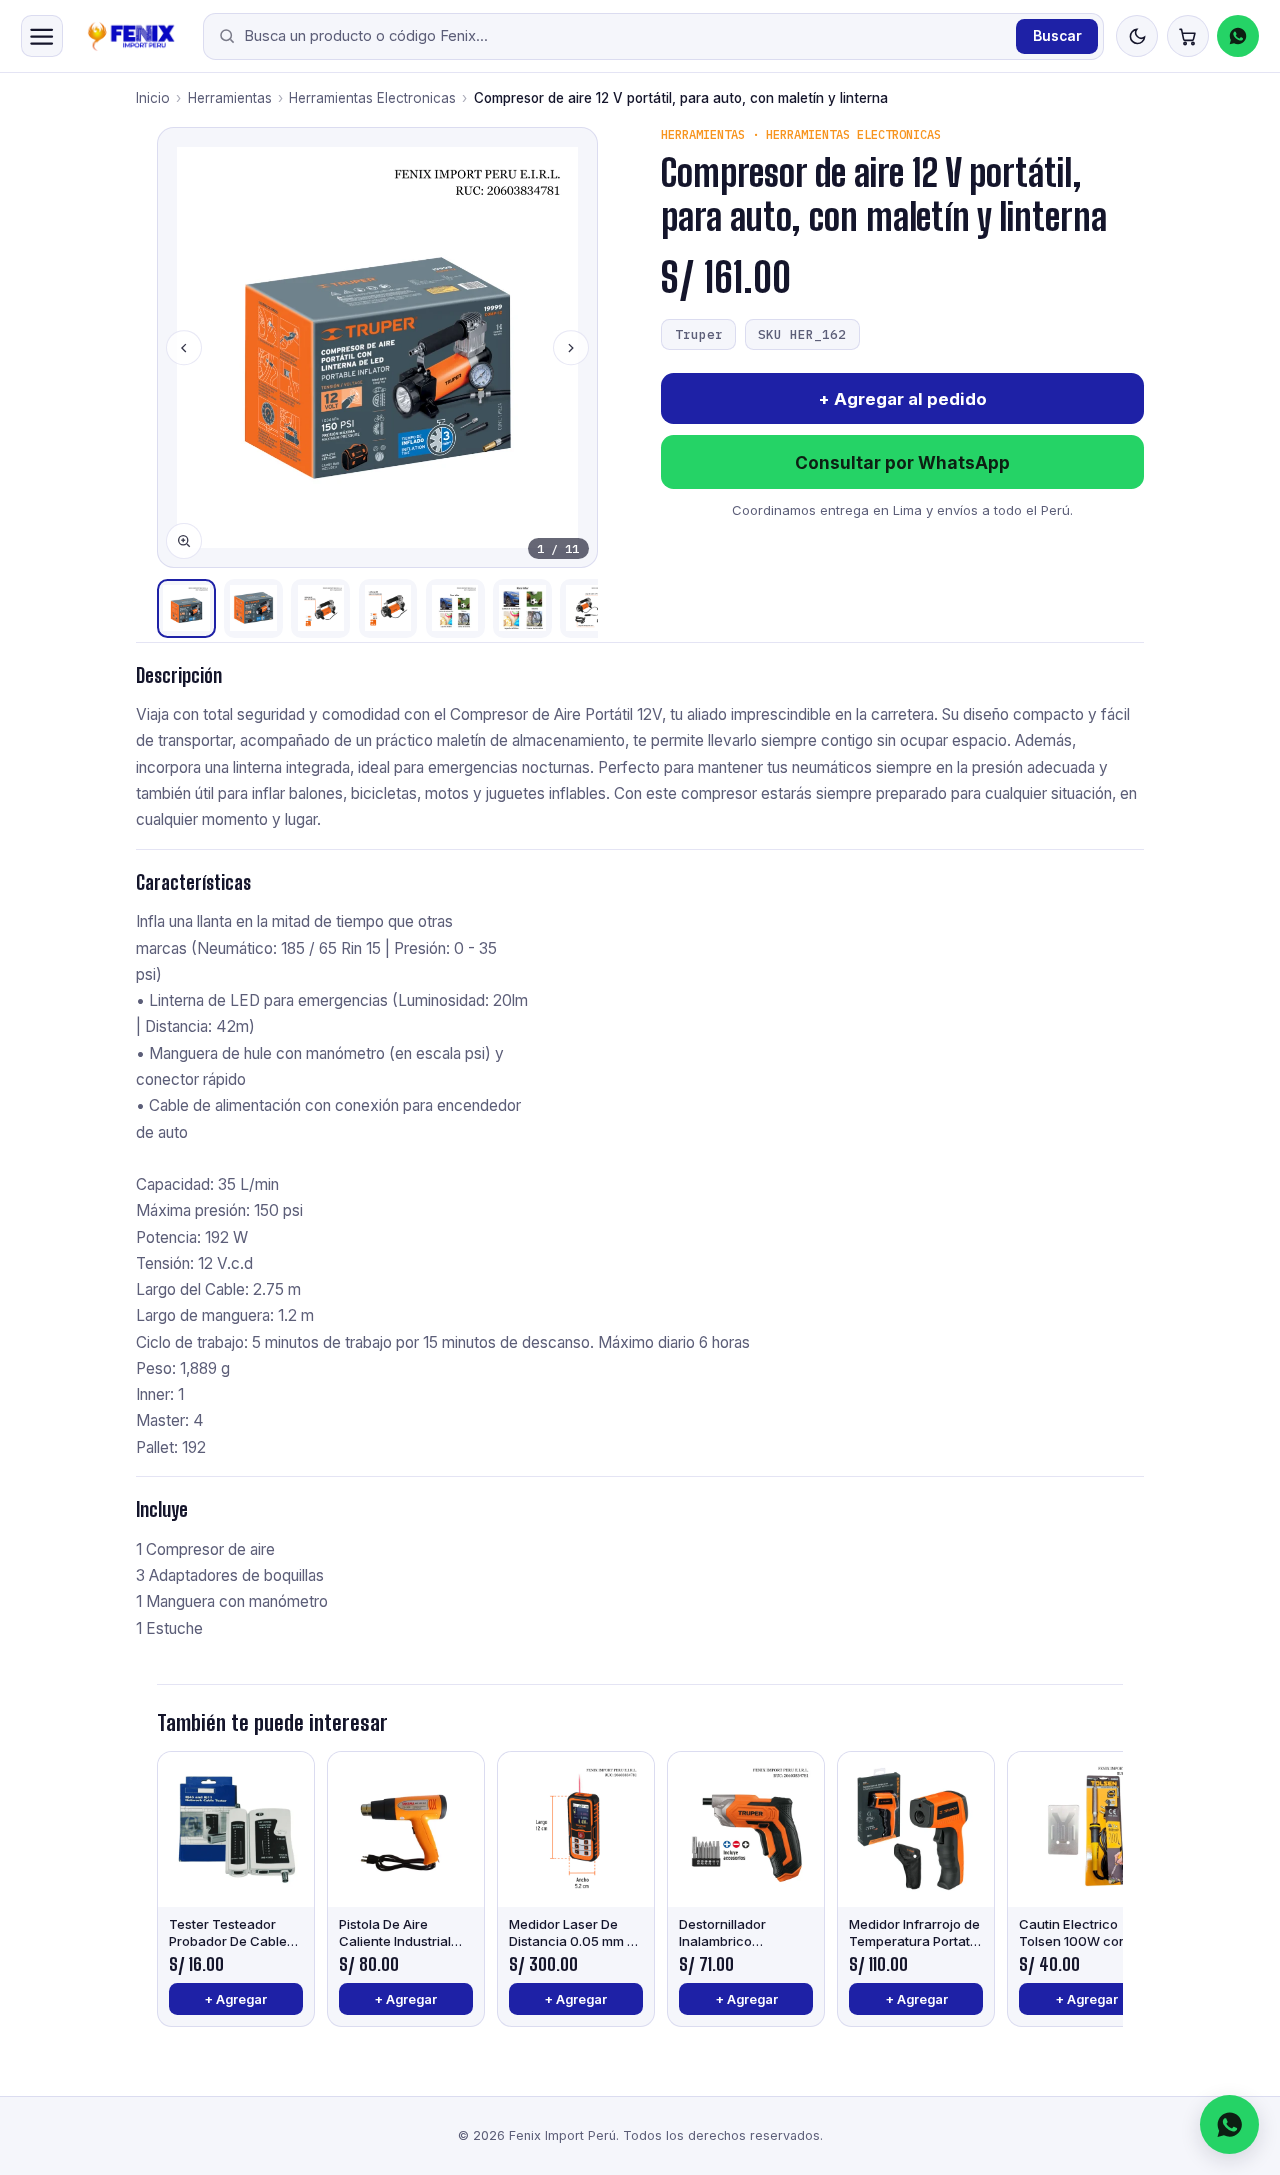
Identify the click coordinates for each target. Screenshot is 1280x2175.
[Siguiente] (571, 348)
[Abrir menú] (42, 36)
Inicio (153, 98)
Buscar (1057, 36)
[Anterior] (184, 348)
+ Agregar (235, 1999)
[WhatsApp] (1238, 36)
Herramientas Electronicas (372, 98)
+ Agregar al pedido (903, 399)
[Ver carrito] (1188, 36)
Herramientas (230, 98)
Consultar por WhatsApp (902, 462)
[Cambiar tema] (1137, 36)
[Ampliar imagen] (184, 541)
